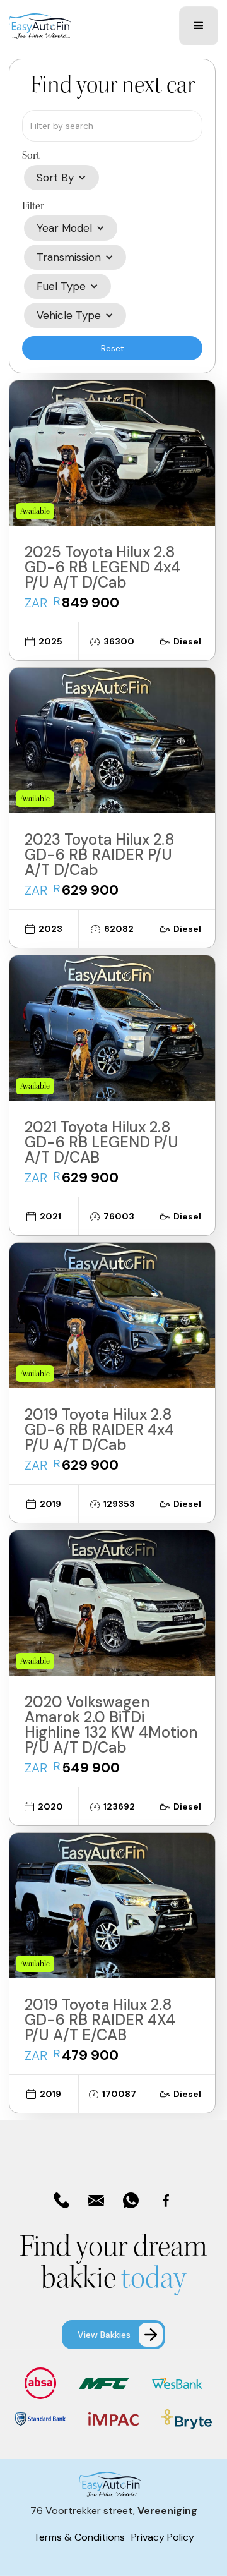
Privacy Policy (163, 2537)
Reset (113, 348)
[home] (40, 26)
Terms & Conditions (79, 2537)
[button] (199, 26)
